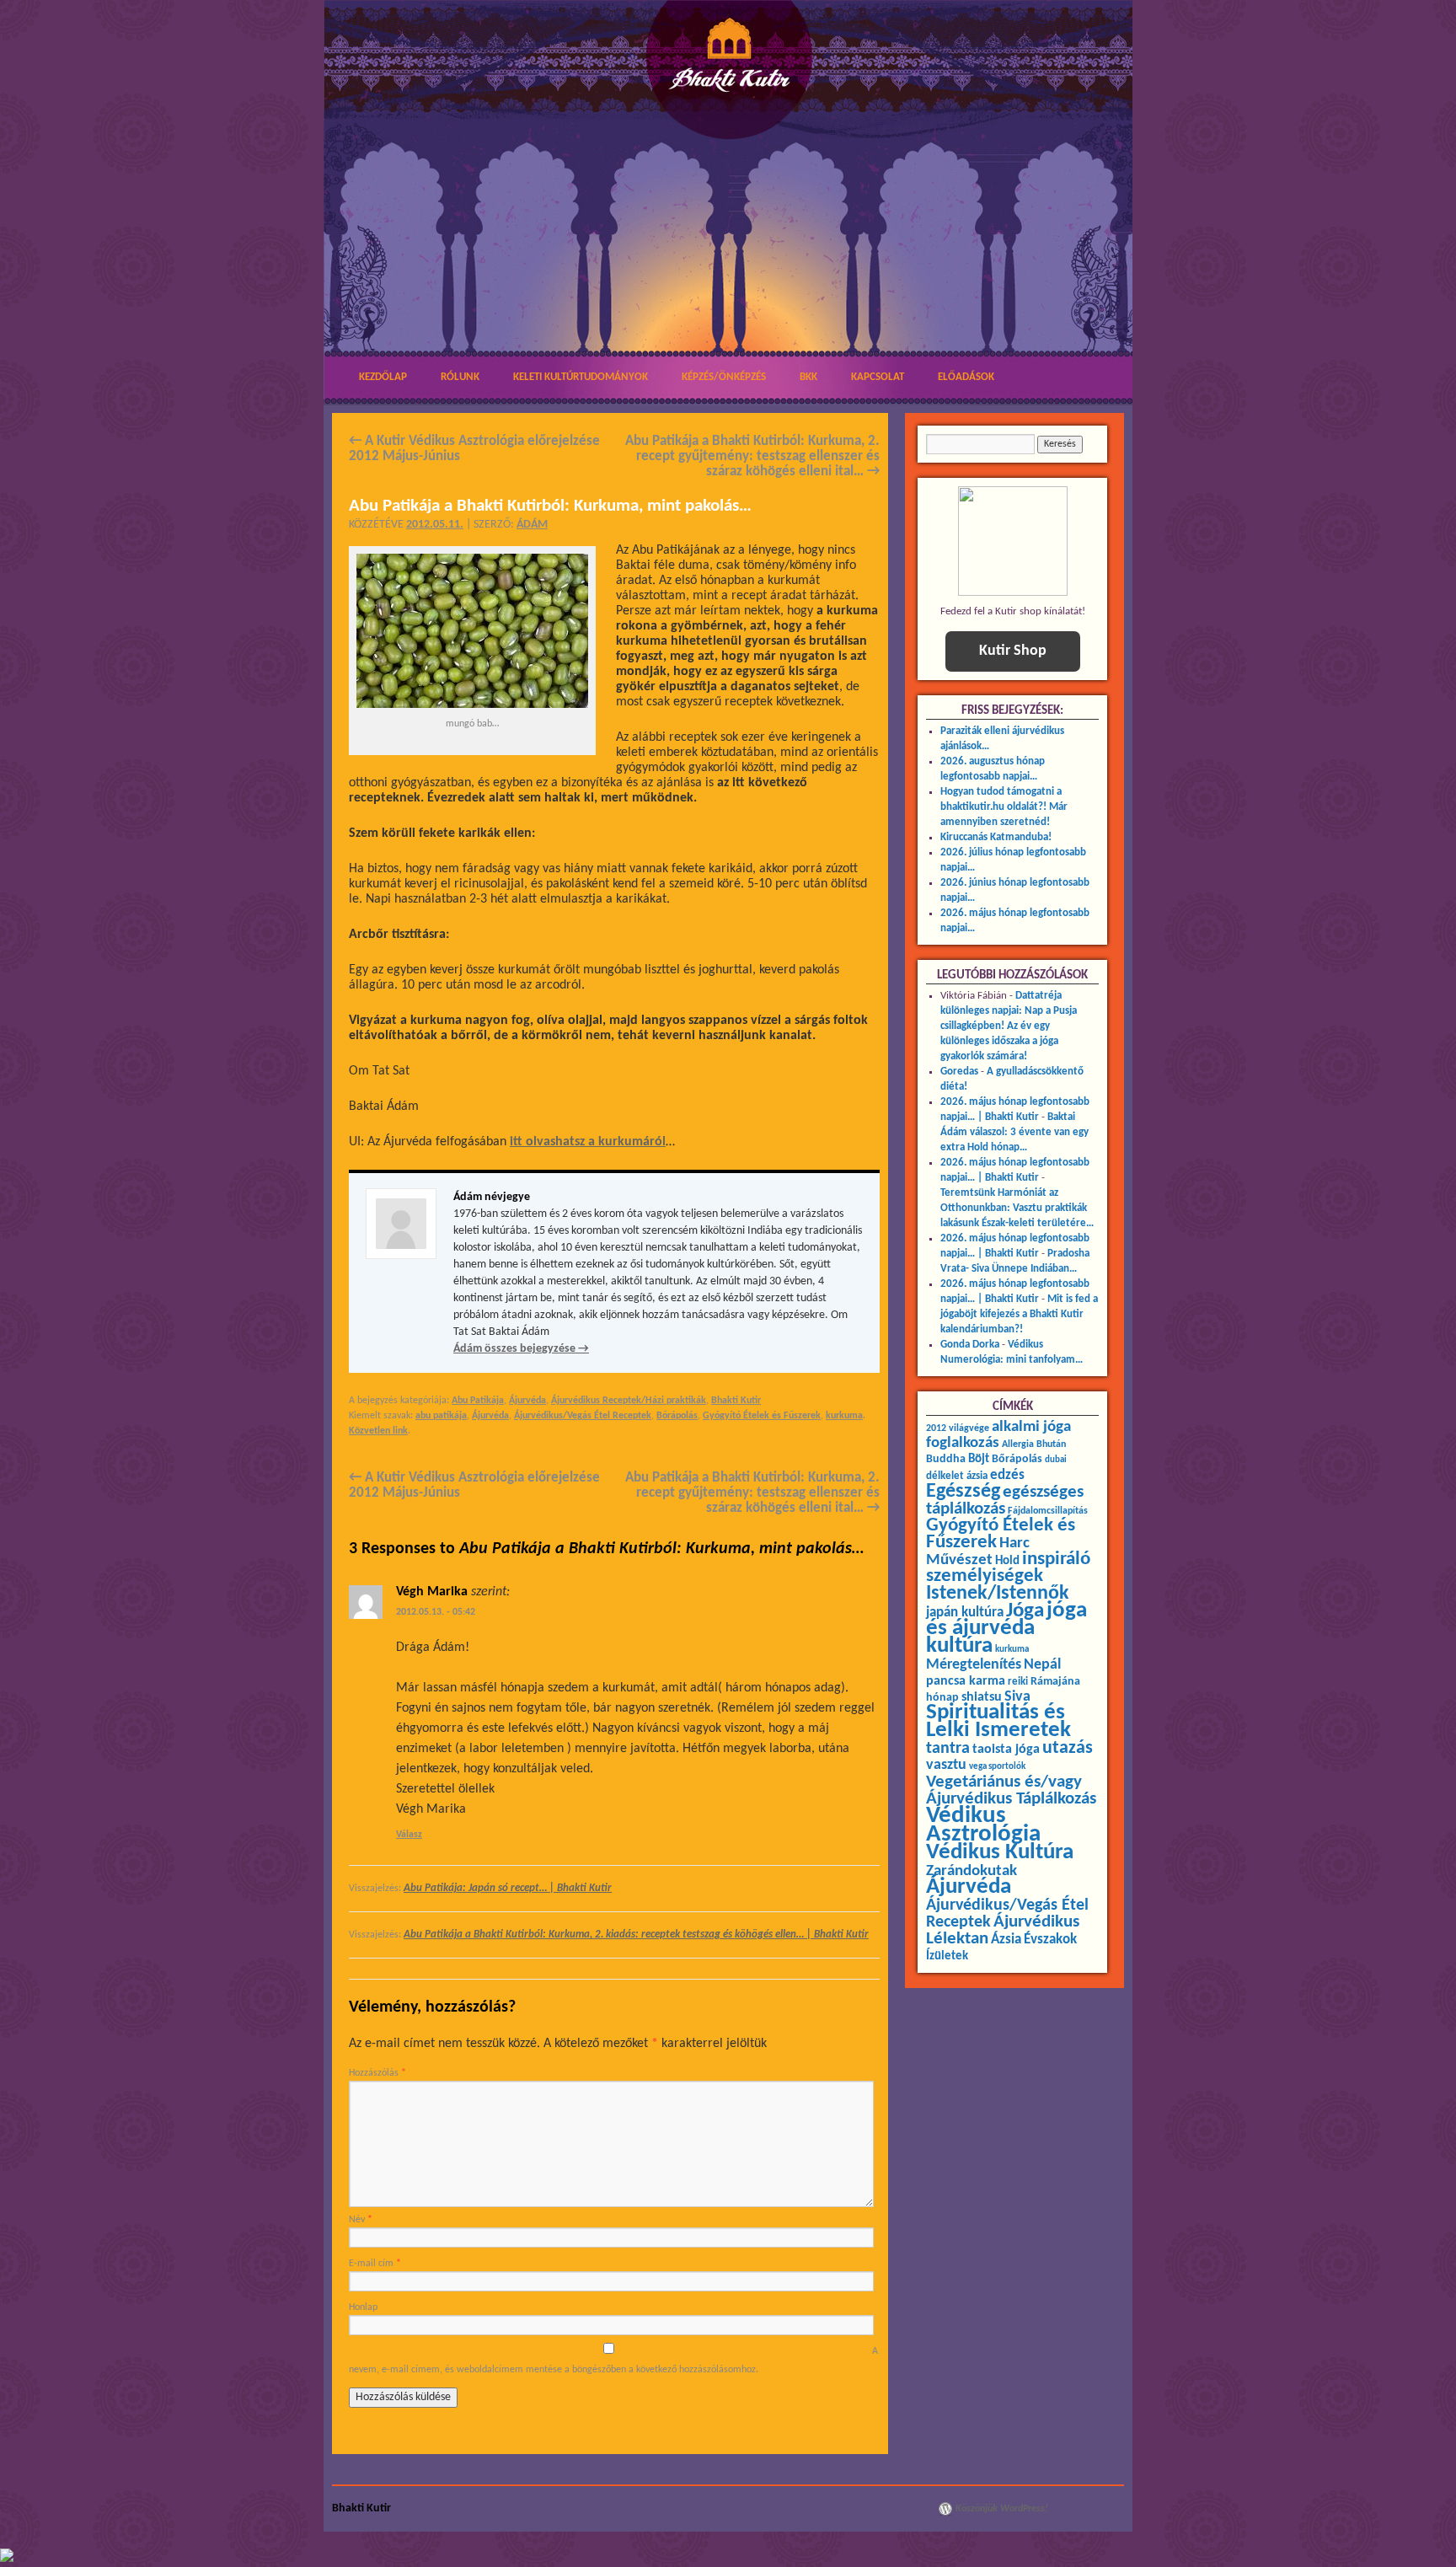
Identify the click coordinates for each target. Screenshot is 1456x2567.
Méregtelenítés (974, 1665)
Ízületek (947, 1956)
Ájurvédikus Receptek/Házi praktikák (629, 1401)
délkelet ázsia (957, 1476)
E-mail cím (375, 2264)
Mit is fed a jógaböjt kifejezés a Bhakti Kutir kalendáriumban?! (1019, 1314)
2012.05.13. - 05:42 (436, 1612)
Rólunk (460, 377)
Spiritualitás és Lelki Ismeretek (998, 1722)
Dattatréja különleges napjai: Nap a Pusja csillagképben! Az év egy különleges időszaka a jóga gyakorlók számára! (1009, 1026)
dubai (1056, 1460)
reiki (1018, 1682)
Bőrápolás (677, 1416)
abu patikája (441, 1416)
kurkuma (844, 1416)
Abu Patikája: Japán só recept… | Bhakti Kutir (508, 1888)
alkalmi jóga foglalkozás (998, 1435)
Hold (1007, 1561)
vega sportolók (997, 1767)
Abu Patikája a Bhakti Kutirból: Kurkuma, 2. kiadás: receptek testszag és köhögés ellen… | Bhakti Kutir (636, 1935)
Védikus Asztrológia (983, 1825)
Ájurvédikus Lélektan (1003, 1930)
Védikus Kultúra (1000, 1853)
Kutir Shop (1013, 651)
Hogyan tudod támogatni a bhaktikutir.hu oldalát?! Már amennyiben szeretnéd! (1004, 807)
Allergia (1018, 1444)
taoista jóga (1006, 1750)
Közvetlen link (378, 1431)
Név (361, 2220)
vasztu (946, 1765)
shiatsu (982, 1697)
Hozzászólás (377, 2073)
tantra (948, 1749)
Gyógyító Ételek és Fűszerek (762, 1416)
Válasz (409, 1835)
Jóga (1025, 1611)
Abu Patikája (478, 1401)
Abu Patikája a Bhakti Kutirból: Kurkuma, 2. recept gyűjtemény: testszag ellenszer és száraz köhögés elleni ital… (752, 456)
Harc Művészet (978, 1552)
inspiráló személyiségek (1008, 1568)
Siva (1017, 1697)
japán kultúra (965, 1613)
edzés (1007, 1476)
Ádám (532, 525)
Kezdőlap (383, 377)
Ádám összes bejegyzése (521, 1349)
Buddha (946, 1459)
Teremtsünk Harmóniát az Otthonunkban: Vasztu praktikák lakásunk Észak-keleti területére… (1017, 1208)
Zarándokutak (972, 1871)
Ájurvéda (527, 1401)
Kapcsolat (878, 377)
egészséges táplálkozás (1005, 1501)
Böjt (979, 1459)
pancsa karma (966, 1681)
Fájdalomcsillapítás (1048, 1511)
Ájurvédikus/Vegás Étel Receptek (583, 1416)
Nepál (1042, 1665)
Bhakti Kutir (736, 1401)
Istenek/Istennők (998, 1594)
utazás (1068, 1748)
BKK (808, 377)
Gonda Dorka (970, 1345)
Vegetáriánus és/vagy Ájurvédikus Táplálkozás (1011, 1790)
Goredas (959, 1072)
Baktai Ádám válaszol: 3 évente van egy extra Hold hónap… (1014, 1132)
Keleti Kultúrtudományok (581, 377)
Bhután (1051, 1444)
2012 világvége (958, 1428)
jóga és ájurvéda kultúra (1006, 1629)
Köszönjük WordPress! (1002, 2509)
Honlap (363, 2307)
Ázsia (1006, 1940)
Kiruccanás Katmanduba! (996, 837)
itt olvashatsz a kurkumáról (588, 1142)
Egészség (963, 1492)
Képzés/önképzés (724, 377)
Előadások (966, 377)
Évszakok (1050, 1940)
